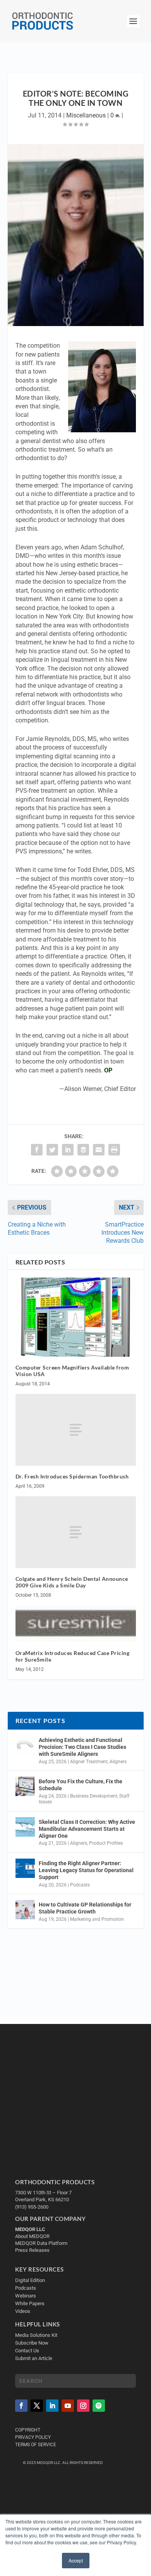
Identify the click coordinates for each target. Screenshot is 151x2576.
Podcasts (80, 1885)
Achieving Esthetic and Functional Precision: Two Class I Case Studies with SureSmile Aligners (82, 1747)
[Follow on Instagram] (83, 2406)
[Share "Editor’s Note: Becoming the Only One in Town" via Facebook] (37, 1150)
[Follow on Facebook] (21, 2406)
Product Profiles (106, 1843)
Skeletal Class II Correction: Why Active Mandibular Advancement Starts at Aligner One (87, 1829)
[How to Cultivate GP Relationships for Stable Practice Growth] (25, 1910)
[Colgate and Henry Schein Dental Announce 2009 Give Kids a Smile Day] (76, 1532)
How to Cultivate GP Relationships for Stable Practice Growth (85, 1908)
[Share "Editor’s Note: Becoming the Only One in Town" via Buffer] (83, 1150)
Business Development (94, 1796)
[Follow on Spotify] (99, 2406)
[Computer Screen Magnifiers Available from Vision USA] (76, 1317)
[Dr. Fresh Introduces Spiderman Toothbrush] (76, 1430)
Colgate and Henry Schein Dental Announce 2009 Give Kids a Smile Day (72, 1582)
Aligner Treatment (89, 1762)
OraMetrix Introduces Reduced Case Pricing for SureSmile (73, 1656)
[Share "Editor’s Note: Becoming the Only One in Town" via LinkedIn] (68, 1150)
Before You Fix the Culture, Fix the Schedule (81, 1785)
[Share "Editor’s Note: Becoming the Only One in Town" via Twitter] (52, 1150)
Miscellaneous (86, 115)
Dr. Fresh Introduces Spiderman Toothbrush (72, 1476)
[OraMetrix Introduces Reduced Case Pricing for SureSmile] (76, 1624)
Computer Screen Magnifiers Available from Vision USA (72, 1371)
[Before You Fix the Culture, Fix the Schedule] (25, 1786)
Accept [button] (76, 2560)
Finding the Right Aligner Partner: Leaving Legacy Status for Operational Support (86, 1870)
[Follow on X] (37, 2406)
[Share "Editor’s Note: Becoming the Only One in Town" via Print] (114, 1150)
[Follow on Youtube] (68, 2406)
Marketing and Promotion (97, 1919)
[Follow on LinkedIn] (52, 2406)
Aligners (118, 1762)
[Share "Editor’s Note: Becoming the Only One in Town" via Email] (99, 1150)
